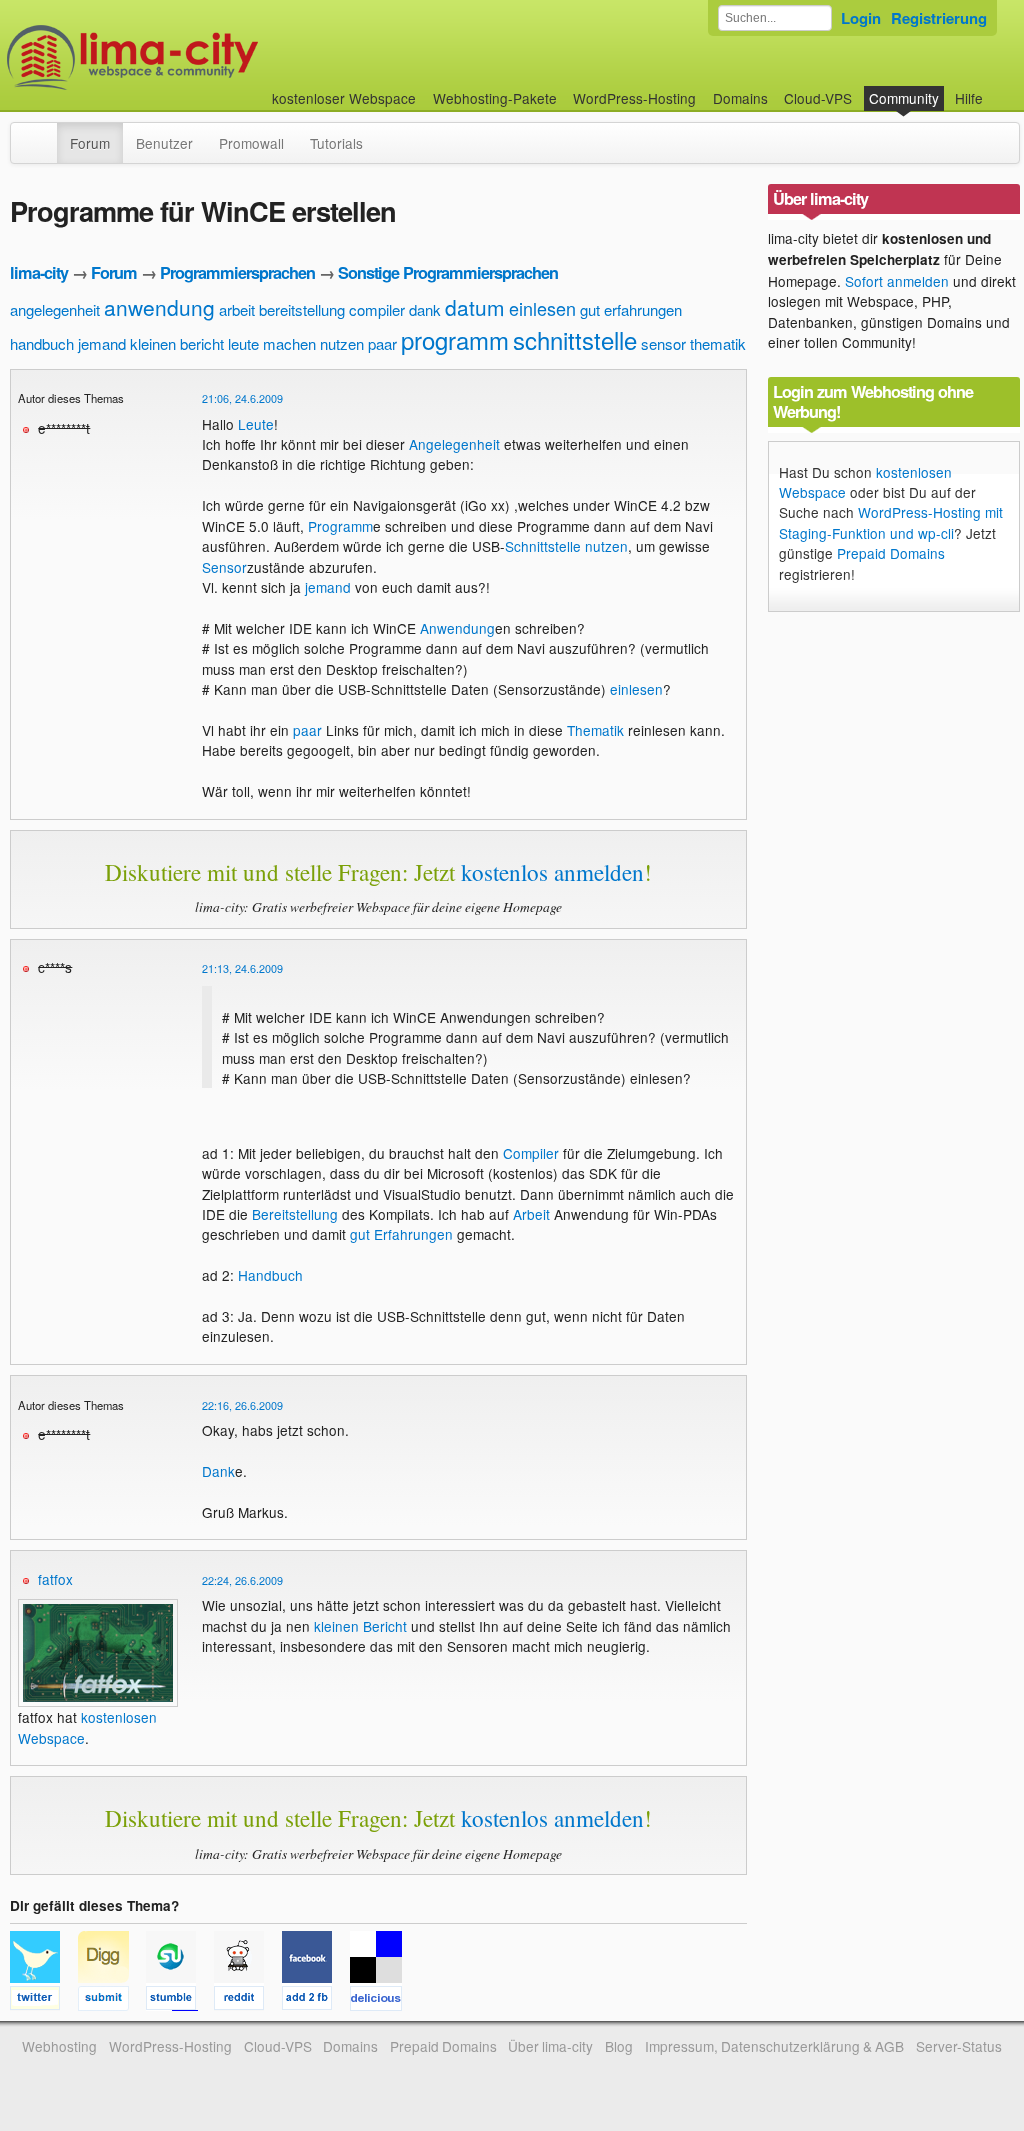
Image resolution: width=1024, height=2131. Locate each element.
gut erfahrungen (631, 309)
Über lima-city (550, 2046)
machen (289, 343)
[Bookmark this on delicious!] (382, 2001)
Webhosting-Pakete (495, 98)
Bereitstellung (295, 1214)
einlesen (542, 308)
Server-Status (959, 2046)
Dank (218, 1471)
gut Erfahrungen (401, 1234)
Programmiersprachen (237, 272)
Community (904, 98)
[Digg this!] (112, 2001)
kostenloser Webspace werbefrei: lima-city (207, 57)
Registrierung (939, 18)
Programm (340, 526)
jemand (102, 343)
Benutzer (164, 143)
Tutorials (336, 143)
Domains (740, 98)
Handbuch (270, 1275)
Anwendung (457, 628)
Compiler (531, 1153)
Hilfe (969, 98)
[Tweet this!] (44, 2001)
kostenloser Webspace (344, 98)
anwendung (159, 307)
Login (861, 18)
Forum (90, 143)
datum (475, 307)
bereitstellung (302, 309)
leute (243, 343)
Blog (619, 2046)
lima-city (39, 272)
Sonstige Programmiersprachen (448, 272)
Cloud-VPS (818, 98)
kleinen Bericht (360, 1626)
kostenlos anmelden (552, 872)
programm (455, 339)
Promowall (251, 143)
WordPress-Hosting (634, 98)
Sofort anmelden (897, 281)
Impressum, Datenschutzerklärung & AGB (774, 2046)
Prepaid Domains (891, 553)
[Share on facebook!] (316, 2001)
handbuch (42, 343)
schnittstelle (575, 339)
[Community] (44, 133)
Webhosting (59, 2046)
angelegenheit (55, 309)
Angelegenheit (454, 444)
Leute (256, 424)
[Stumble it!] (180, 2001)
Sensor (224, 567)
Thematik (595, 730)
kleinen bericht (177, 343)
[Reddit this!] (248, 2001)
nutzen (342, 343)
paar (382, 343)
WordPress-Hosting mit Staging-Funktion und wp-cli (891, 522)
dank (425, 309)
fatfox (55, 1579)
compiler (377, 309)
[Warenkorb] (999, 88)
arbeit (237, 309)
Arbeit (531, 1214)
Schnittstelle (543, 546)
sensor (663, 343)
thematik (718, 343)
